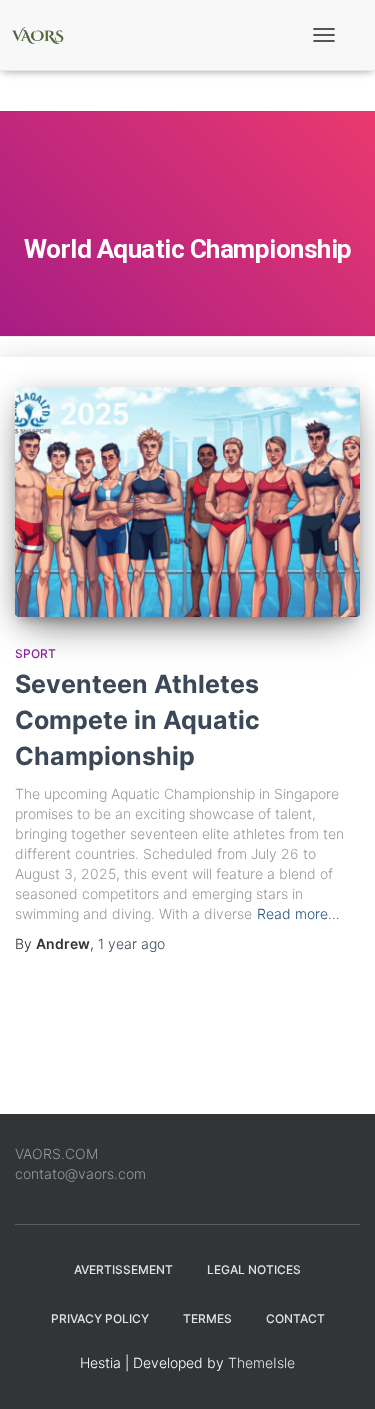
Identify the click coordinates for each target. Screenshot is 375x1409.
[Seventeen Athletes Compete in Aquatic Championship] (187, 502)
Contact (295, 1318)
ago (131, 943)
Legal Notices (254, 1269)
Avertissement (123, 1269)
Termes (207, 1318)
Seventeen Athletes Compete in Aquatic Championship (137, 720)
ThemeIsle (261, 1362)
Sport (35, 653)
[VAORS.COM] (45, 35)
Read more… (298, 913)
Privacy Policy (100, 1318)
